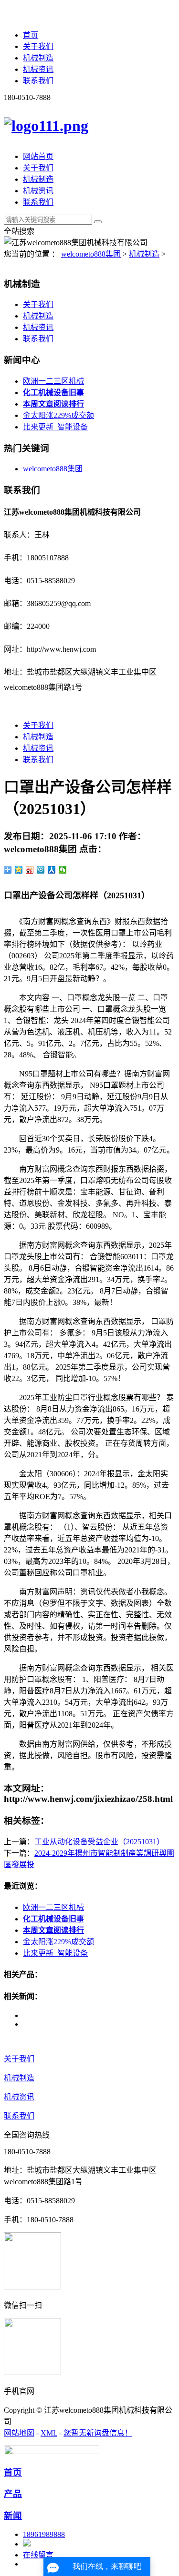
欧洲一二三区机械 (53, 381)
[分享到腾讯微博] (41, 870)
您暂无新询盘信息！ (98, 2433)
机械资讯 (38, 69)
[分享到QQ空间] (19, 870)
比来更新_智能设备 (55, 427)
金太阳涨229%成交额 (58, 415)
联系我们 (38, 81)
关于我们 (38, 46)
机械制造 (38, 58)
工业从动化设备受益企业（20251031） (99, 1842)
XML (49, 2433)
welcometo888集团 (91, 254)
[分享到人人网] (52, 870)
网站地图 (19, 2433)
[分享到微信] (63, 870)
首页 (31, 35)
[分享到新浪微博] (30, 870)
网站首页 (38, 156)
